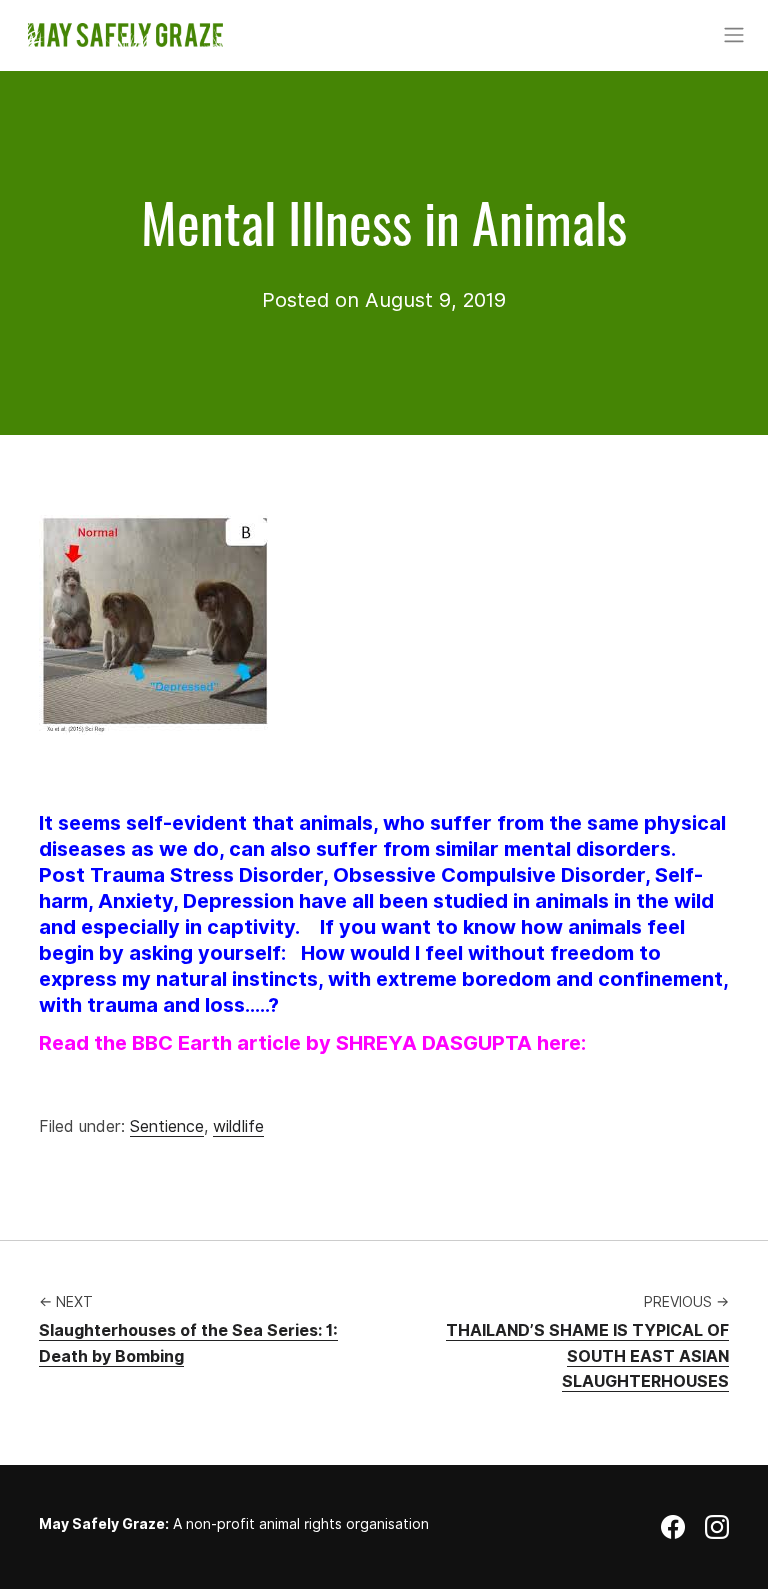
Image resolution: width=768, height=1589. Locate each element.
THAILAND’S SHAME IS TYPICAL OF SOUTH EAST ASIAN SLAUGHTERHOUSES (587, 1356)
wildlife (238, 1126)
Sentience (167, 1126)
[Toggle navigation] (733, 35)
